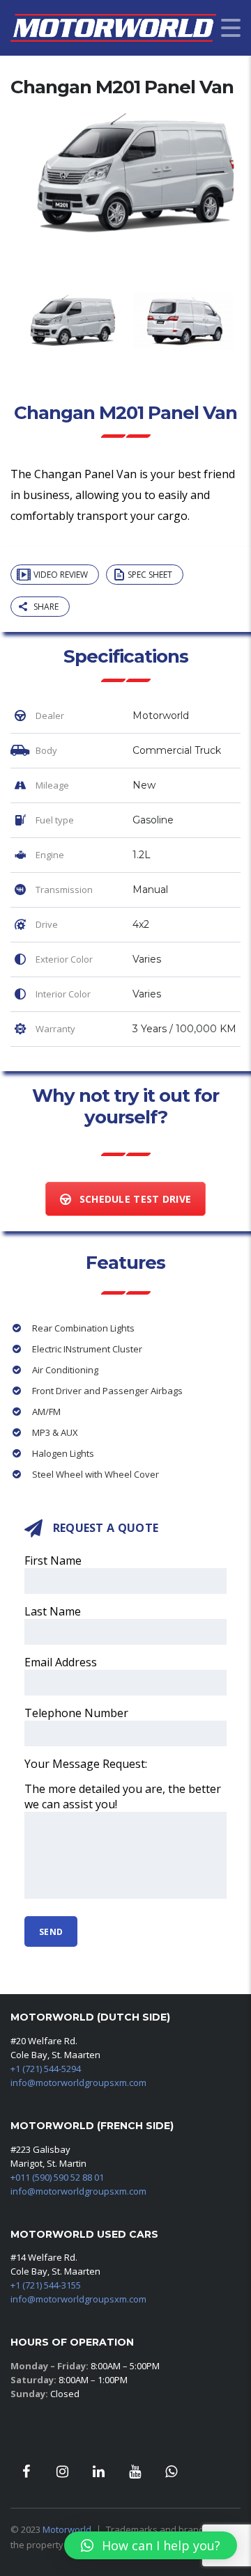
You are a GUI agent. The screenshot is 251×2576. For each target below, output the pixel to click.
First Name (53, 1560)
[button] (151, 2545)
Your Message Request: (86, 1764)
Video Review (61, 575)
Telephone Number (76, 1713)
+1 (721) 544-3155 (46, 2285)
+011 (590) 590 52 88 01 (57, 2177)
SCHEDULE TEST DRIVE (136, 1199)
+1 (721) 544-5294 (46, 2069)
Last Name (53, 1611)
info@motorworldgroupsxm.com (78, 2083)
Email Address (61, 1662)
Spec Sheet (150, 575)
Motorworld (67, 2529)
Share (46, 607)
